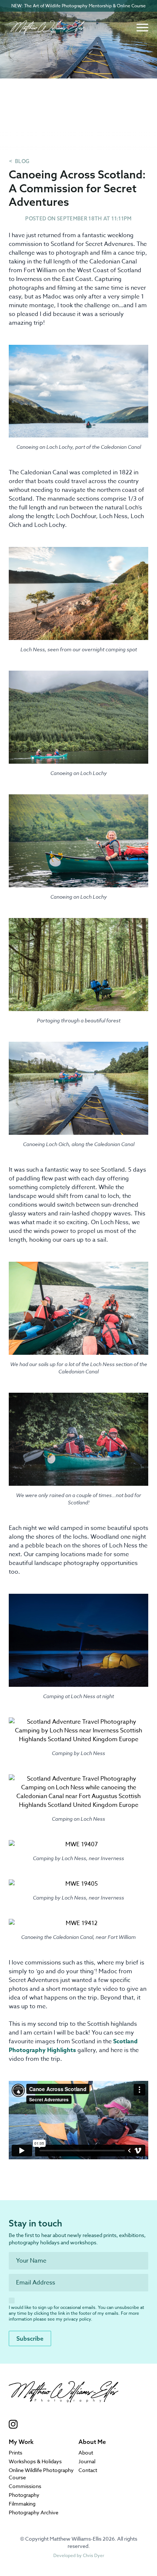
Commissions (25, 2486)
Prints (16, 2452)
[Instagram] (64, 2424)
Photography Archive (34, 2512)
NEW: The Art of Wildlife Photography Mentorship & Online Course (78, 6)
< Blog (19, 161)
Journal (87, 2461)
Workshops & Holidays (35, 2461)
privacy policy (77, 2319)
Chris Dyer (93, 2555)
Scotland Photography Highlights (73, 2046)
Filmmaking (22, 2504)
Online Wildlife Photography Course (41, 2474)
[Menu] (142, 28)
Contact (88, 2470)
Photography (24, 2495)
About (86, 2452)
